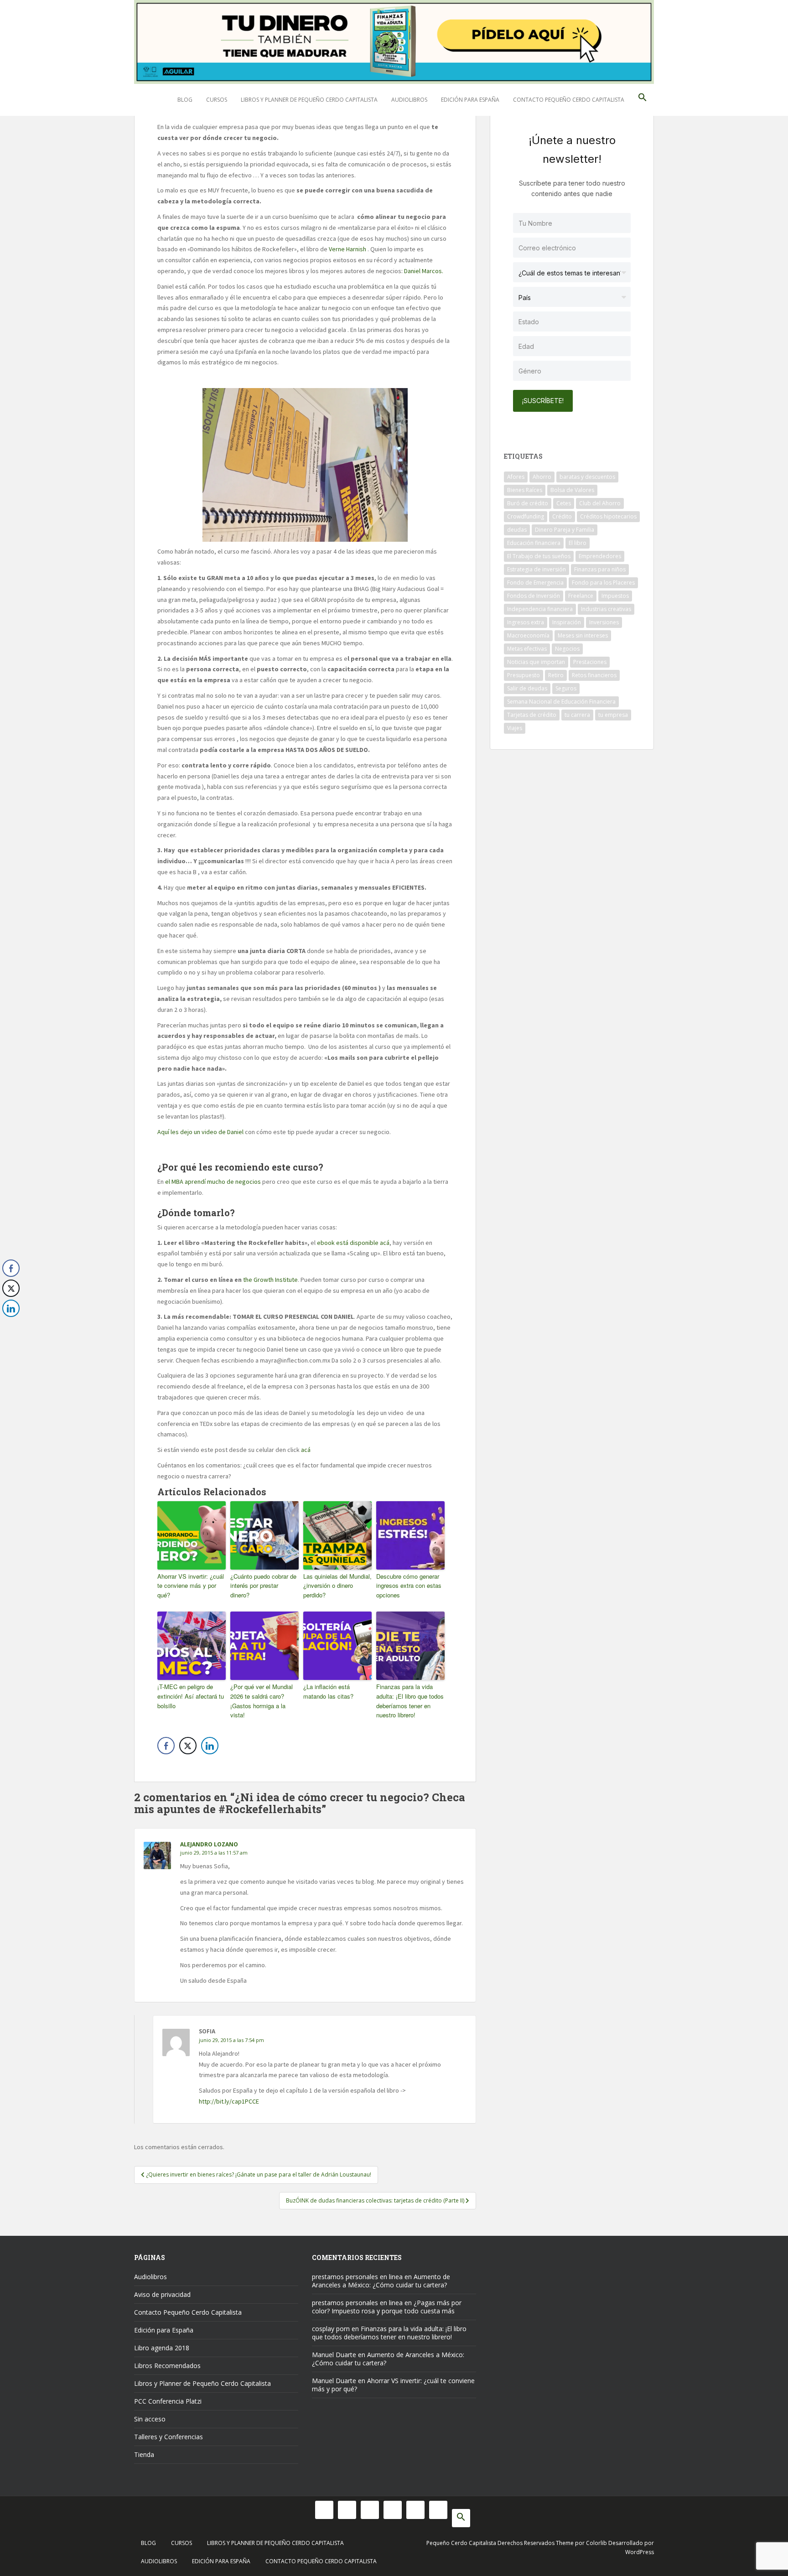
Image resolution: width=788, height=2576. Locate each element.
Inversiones (604, 622)
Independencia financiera (540, 609)
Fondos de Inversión (534, 596)
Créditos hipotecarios (608, 516)
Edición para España (470, 100)
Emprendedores (600, 556)
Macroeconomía (528, 635)
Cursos (217, 100)
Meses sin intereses (583, 635)
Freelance (581, 596)
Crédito (562, 516)
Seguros (566, 688)
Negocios (567, 649)
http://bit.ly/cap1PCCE (229, 2101)
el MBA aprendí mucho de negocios (214, 1182)
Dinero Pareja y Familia (565, 530)
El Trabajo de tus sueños (539, 556)
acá (306, 1450)
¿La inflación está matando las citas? (328, 1691)
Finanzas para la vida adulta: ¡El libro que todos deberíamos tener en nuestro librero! (410, 1701)
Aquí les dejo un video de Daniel (200, 1132)
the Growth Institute (270, 1280)
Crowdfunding (526, 516)
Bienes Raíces (525, 490)
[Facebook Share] (166, 1746)
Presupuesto (524, 675)
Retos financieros (594, 675)
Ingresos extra (526, 622)
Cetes (564, 503)
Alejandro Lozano (209, 1844)
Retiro (556, 675)
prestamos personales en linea (357, 2277)
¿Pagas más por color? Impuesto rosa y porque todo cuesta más (387, 2307)
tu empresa (613, 715)
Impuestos (615, 596)
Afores (516, 477)
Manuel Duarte (334, 2355)
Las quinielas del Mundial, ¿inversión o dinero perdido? (337, 1586)
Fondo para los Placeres (603, 583)
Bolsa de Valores (572, 490)
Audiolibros (409, 100)
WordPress (640, 2552)
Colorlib (596, 2543)
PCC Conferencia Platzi (168, 2401)
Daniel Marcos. (424, 271)
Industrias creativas (606, 609)
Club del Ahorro (600, 503)
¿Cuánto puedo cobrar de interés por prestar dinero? (263, 1586)
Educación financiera (534, 543)
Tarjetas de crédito (532, 715)
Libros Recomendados (167, 2366)
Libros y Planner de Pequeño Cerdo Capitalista (309, 100)
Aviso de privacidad (162, 2294)
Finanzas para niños (600, 569)
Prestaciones (590, 662)
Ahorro (542, 477)
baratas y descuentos (587, 477)
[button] (643, 100)
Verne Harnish (347, 249)
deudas (517, 530)
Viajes (515, 728)
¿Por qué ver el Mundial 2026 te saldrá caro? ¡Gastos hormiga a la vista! (262, 1701)
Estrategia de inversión (537, 569)
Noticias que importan (536, 662)
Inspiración (567, 622)
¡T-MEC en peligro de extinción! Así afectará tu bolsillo (191, 1696)
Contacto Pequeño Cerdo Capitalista (569, 100)
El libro (578, 543)
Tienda (144, 2454)
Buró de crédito (528, 503)
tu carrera (577, 715)
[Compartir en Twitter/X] (188, 1746)
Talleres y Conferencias (168, 2437)
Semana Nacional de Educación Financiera (561, 702)
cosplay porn (331, 2329)
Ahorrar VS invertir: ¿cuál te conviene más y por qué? (191, 1586)
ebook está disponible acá (353, 1243)
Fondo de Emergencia (535, 583)
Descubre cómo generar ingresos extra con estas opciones (409, 1586)
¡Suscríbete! (543, 401)
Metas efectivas (527, 649)
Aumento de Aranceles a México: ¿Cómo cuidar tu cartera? (381, 2281)
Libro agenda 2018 (162, 2348)
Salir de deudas (527, 688)
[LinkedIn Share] (210, 1746)
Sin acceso (150, 2419)
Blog (185, 100)
